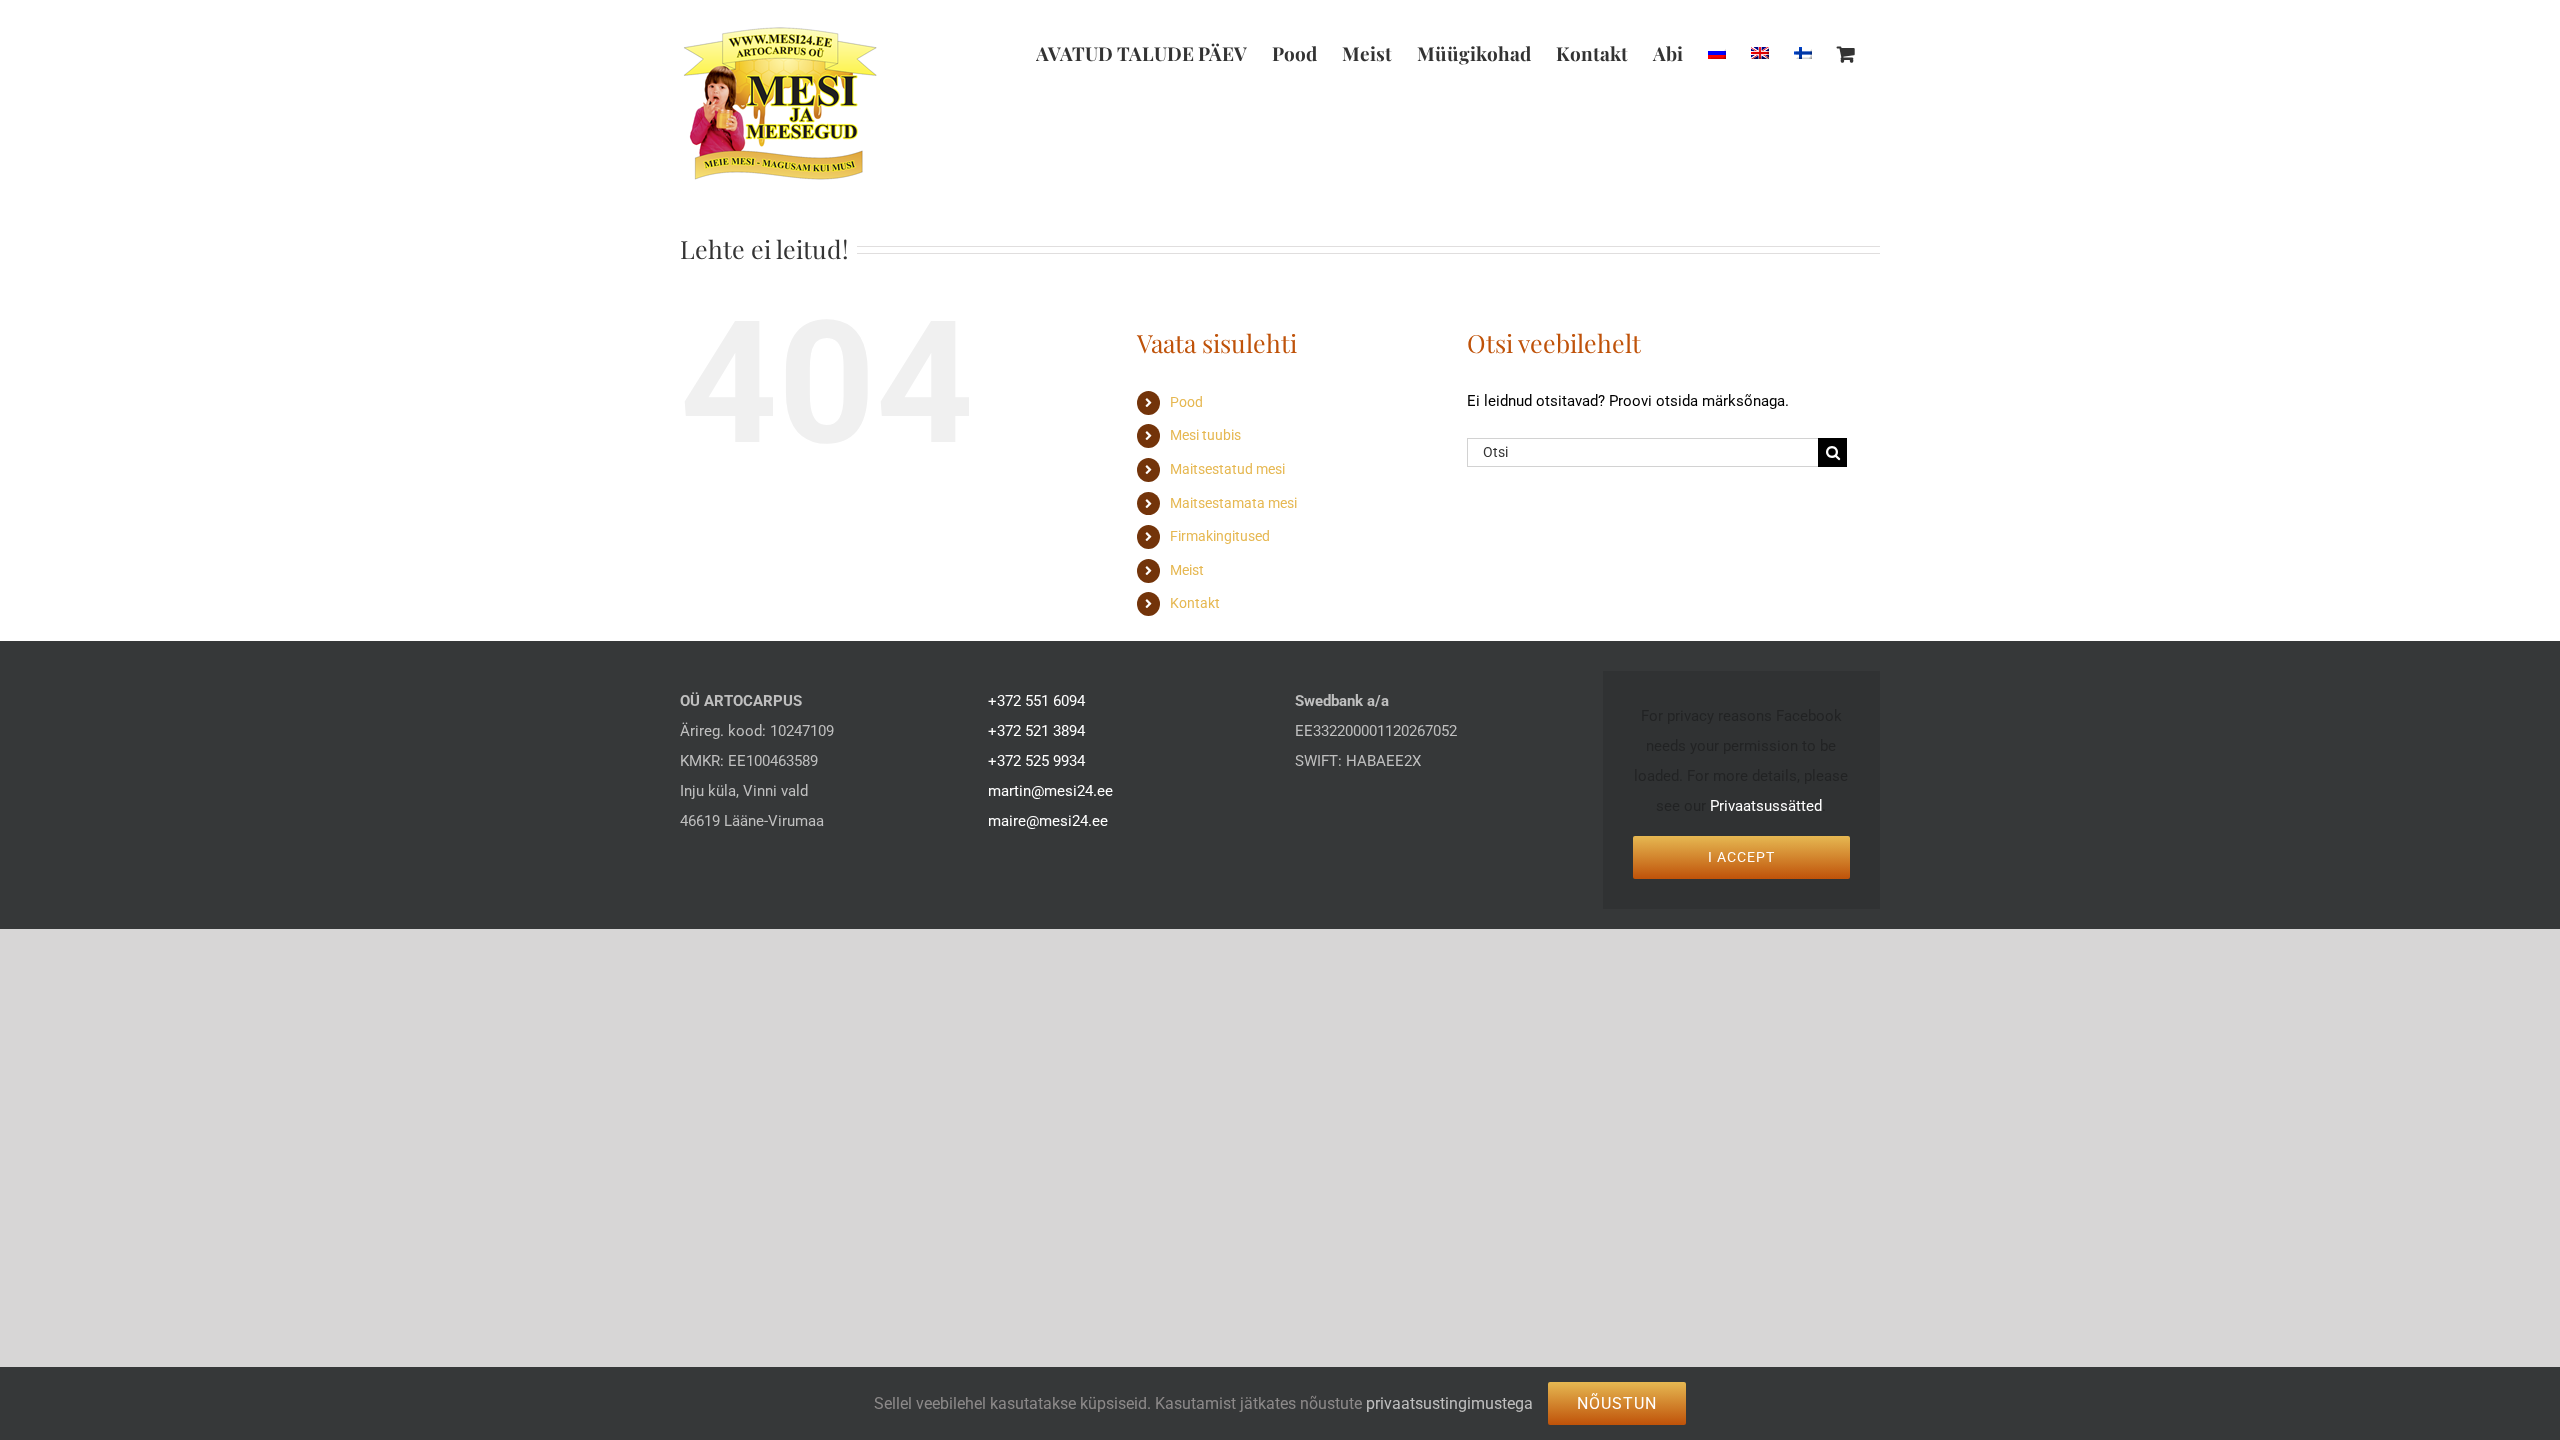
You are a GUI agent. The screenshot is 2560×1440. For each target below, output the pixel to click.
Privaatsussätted (1766, 806)
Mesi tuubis (1205, 435)
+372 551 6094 (1036, 701)
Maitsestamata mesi (1233, 503)
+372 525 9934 (1036, 761)
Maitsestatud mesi (1227, 469)
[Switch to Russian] (1717, 53)
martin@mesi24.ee (1050, 791)
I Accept (1741, 857)
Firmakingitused (1220, 536)
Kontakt (1195, 603)
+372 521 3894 (1036, 731)
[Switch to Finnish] (1803, 53)
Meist (1187, 570)
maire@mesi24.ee (1048, 821)
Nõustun (1617, 1403)
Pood (1186, 402)
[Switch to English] (1760, 53)
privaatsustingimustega (1449, 1403)
